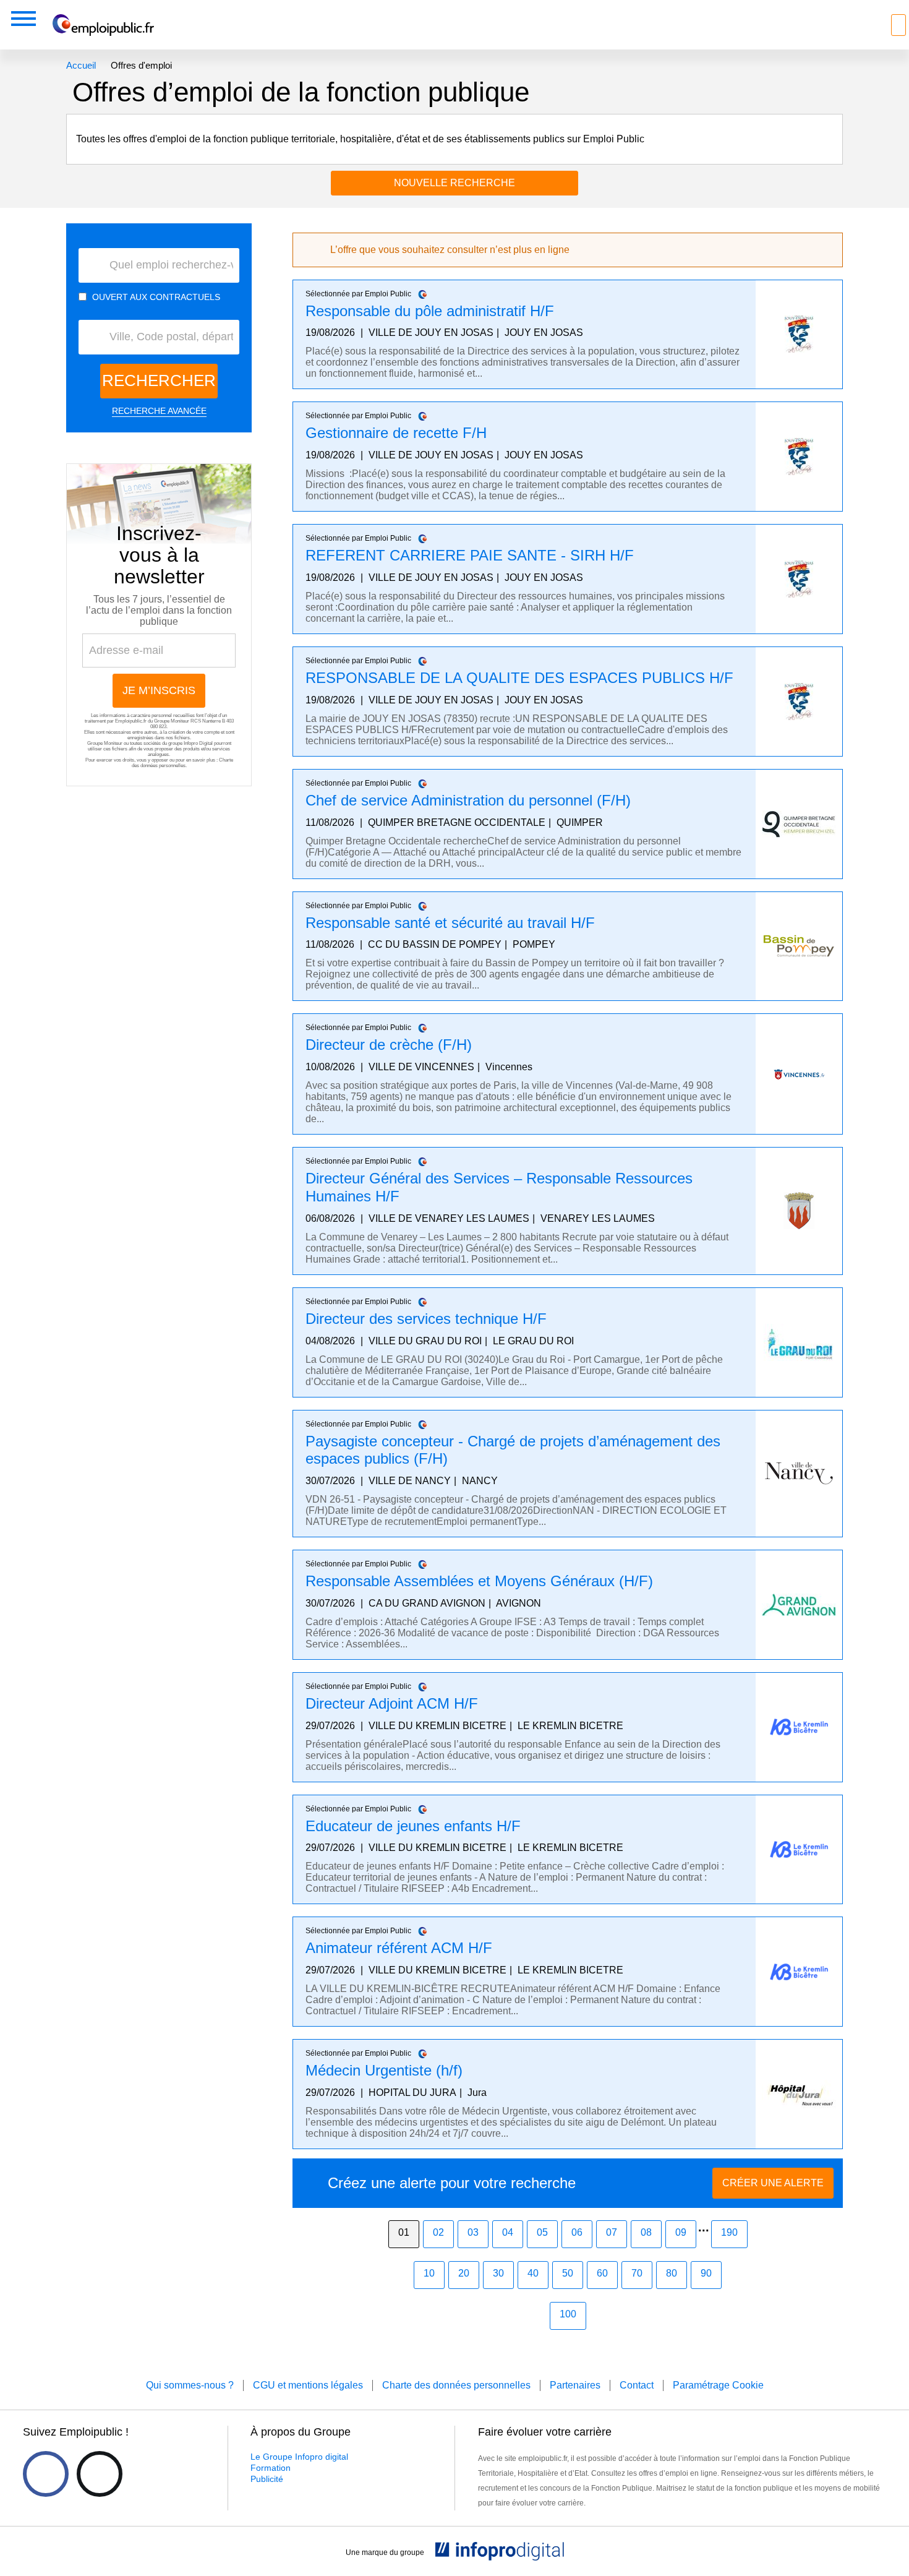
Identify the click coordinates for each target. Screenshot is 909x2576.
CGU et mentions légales (308, 2385)
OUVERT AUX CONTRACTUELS (156, 297)
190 (729, 2232)
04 (508, 2232)
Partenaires (575, 2385)
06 (577, 2232)
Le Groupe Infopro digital (299, 2457)
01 (404, 2232)
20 (464, 2273)
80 (672, 2273)
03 (473, 2232)
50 (568, 2273)
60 (602, 2273)
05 (542, 2232)
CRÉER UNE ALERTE (773, 2183)
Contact (637, 2385)
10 (429, 2273)
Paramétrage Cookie (718, 2385)
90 (706, 2273)
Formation (271, 2468)
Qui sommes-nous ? (190, 2385)
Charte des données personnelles (182, 763)
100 (568, 2314)
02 (438, 2232)
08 (646, 2232)
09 (681, 2232)
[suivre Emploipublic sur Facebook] (46, 2474)
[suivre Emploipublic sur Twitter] (100, 2474)
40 (533, 2273)
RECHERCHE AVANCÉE (159, 411)
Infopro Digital (198, 743)
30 (498, 2273)
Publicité (267, 2479)
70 (637, 2273)
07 (612, 2232)
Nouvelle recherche (454, 183)
